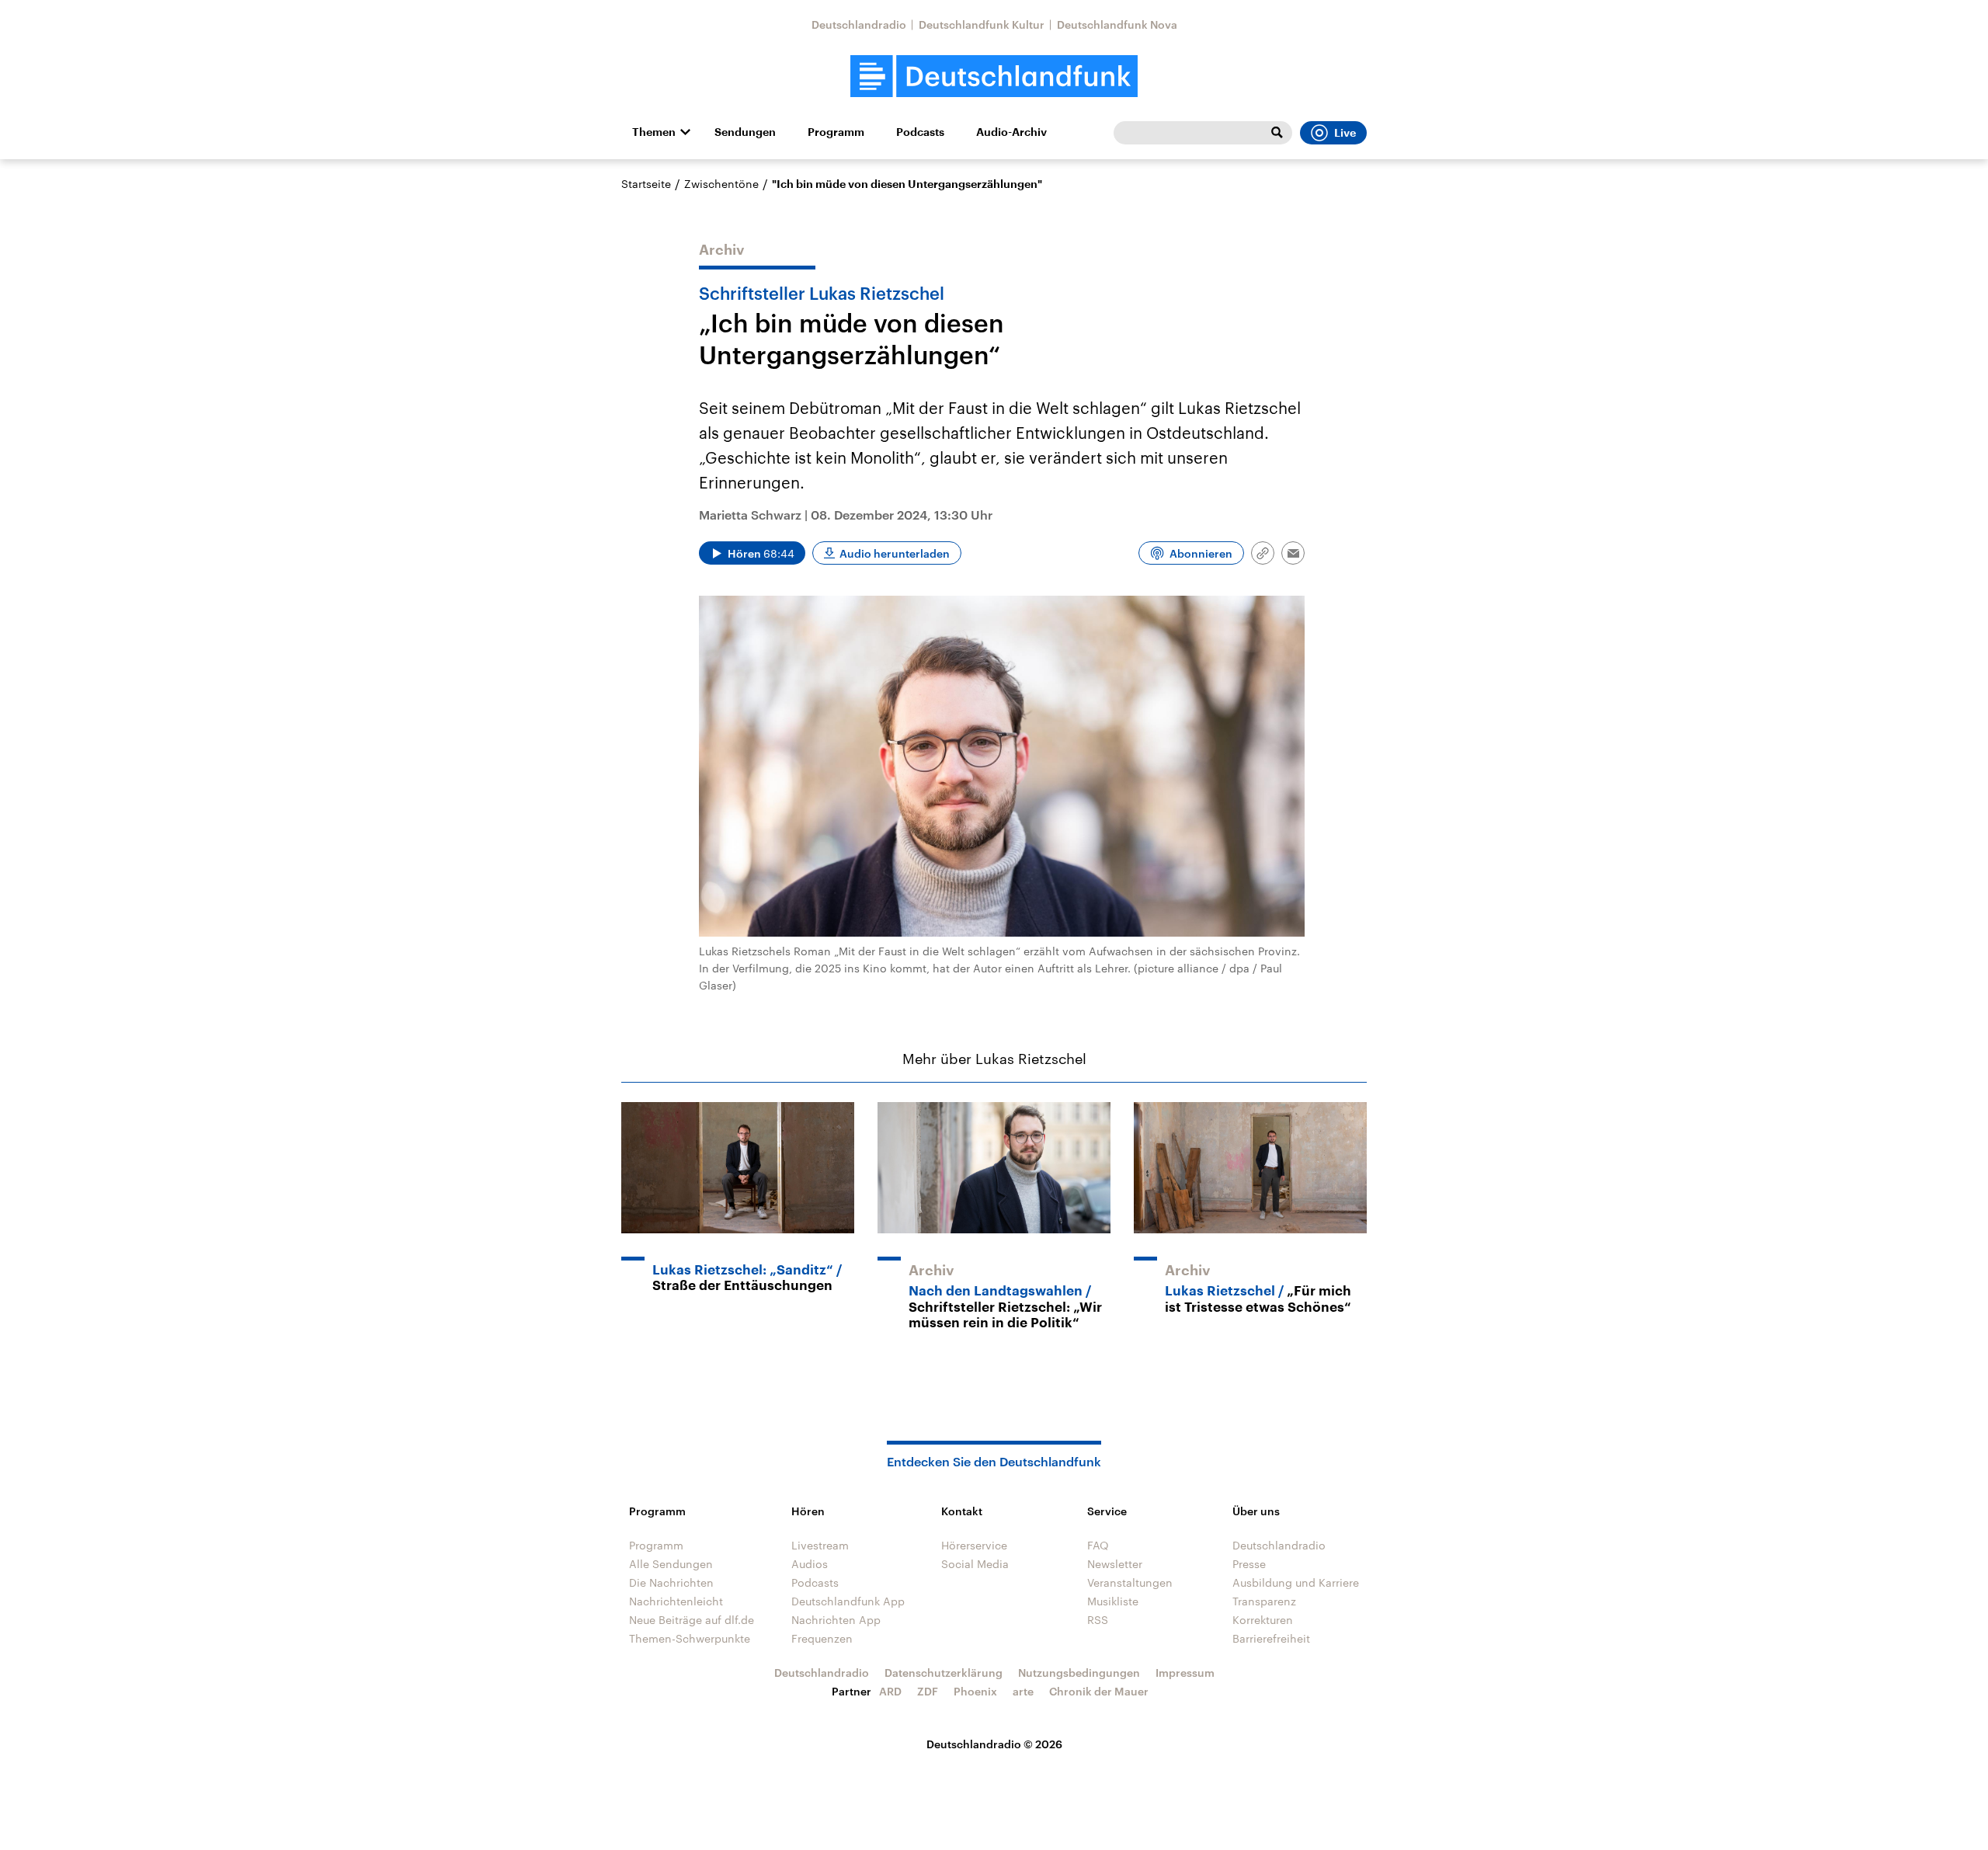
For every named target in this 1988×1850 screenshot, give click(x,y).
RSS (1098, 1620)
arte (1023, 1691)
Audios (810, 1564)
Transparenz (1264, 1601)
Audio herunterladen (895, 553)
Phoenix (975, 1691)
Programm (836, 132)
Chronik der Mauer (1099, 1691)
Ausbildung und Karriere (1296, 1582)
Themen (654, 132)
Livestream (820, 1545)
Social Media (975, 1564)
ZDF (928, 1691)
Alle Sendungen (671, 1564)
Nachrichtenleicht (676, 1601)
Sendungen (745, 132)
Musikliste (1113, 1601)
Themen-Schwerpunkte (690, 1638)
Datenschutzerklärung (944, 1673)
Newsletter (1115, 1564)
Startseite (646, 184)
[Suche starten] (1277, 133)
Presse (1249, 1564)
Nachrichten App (836, 1620)
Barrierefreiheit (1271, 1638)
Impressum (1185, 1673)
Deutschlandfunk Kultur (982, 24)
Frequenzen (822, 1638)
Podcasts (920, 132)
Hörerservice (974, 1545)
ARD (890, 1691)
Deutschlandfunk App (848, 1601)
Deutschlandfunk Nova (1117, 24)
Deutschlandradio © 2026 (994, 1744)
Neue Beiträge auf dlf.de (692, 1620)
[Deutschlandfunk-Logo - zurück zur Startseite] (994, 77)
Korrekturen (1263, 1620)
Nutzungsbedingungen (1079, 1673)
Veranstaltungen (1130, 1582)
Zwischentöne (721, 184)
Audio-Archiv (1011, 132)
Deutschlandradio (859, 24)
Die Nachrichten (671, 1582)
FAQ (1098, 1545)
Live (1345, 133)
